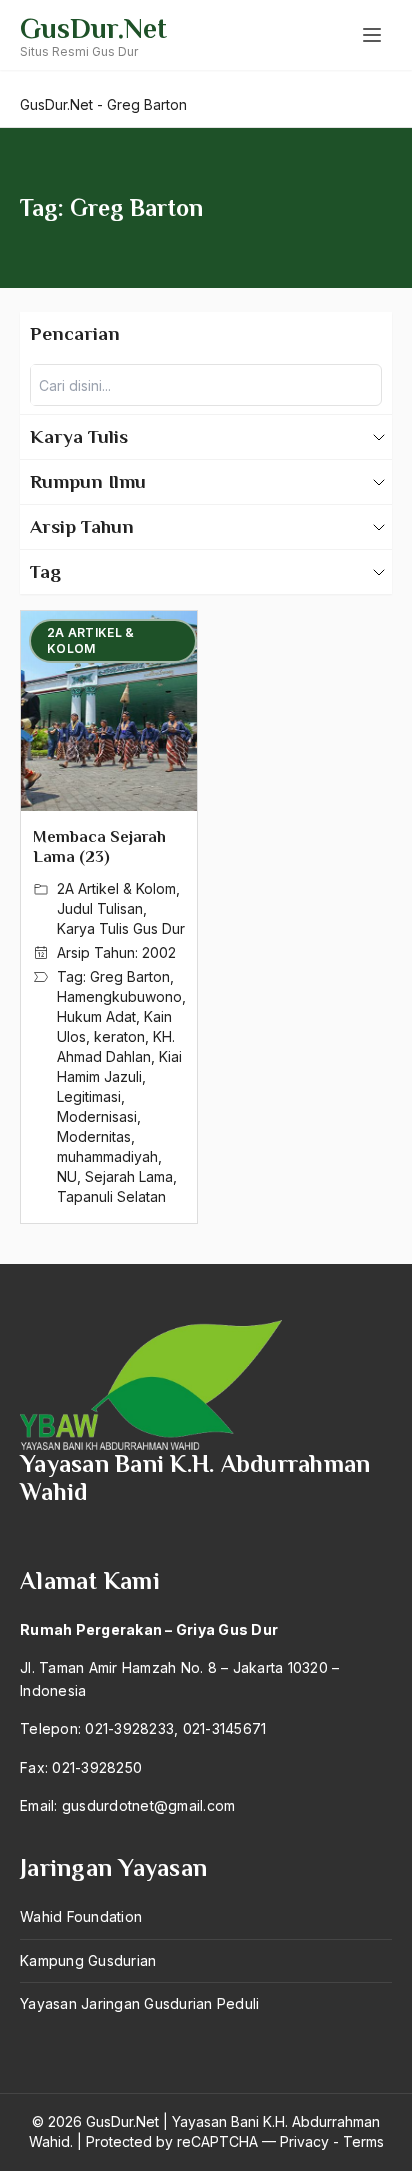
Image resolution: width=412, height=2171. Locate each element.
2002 (159, 952)
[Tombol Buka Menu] (372, 35)
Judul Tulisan (100, 908)
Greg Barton (130, 976)
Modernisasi (97, 1116)
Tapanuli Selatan (111, 1196)
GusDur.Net (93, 28)
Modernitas (94, 1136)
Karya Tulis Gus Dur (121, 928)
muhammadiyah (107, 1156)
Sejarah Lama (129, 1176)
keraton (119, 1036)
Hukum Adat (96, 1016)
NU (67, 1176)
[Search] (361, 385)
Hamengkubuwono (119, 996)
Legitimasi (89, 1096)
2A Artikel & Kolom (116, 888)
